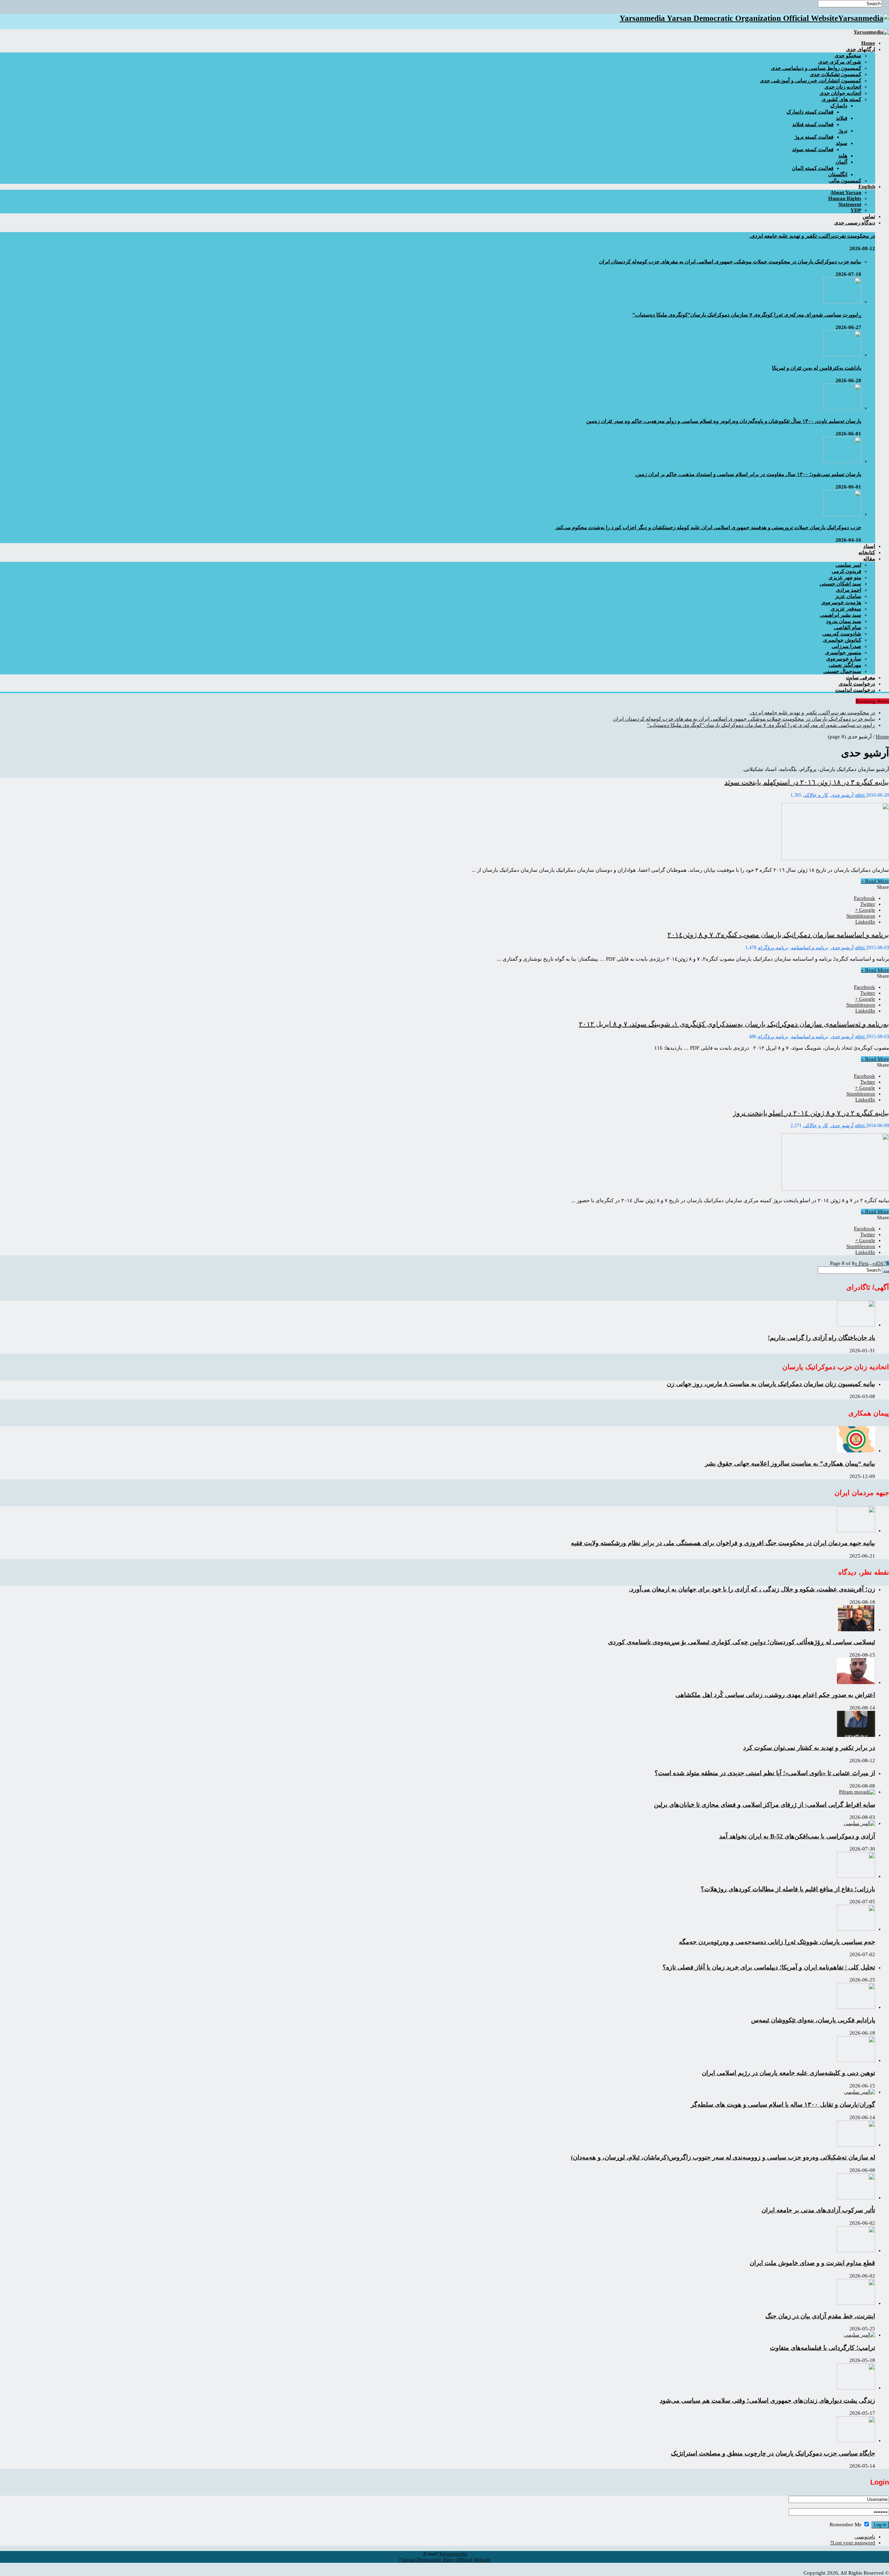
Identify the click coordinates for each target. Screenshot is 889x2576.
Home (882, 737)
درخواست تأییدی (857, 684)
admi (861, 795)
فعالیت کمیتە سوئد (813, 149)
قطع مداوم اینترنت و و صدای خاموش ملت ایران (812, 2263)
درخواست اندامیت (855, 690)
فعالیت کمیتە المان (813, 168)
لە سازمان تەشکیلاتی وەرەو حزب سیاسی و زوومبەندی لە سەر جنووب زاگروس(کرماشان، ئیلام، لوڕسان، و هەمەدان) (723, 2157)
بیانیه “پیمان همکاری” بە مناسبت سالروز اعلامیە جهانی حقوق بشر (790, 1463)
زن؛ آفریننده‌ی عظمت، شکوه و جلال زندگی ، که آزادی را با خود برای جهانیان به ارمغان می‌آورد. (752, 1589)
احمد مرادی (849, 590)
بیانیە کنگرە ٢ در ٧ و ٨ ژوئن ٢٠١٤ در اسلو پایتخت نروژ (811, 1113)
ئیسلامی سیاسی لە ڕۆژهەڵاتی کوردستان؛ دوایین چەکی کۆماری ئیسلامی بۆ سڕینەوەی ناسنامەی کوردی (742, 1642)
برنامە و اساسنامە (810, 948)
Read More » (875, 881)
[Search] (886, 5)
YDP (856, 210)
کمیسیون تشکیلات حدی (836, 74)
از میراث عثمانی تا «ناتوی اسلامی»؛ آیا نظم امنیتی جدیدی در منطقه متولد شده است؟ (765, 1773)
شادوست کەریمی (842, 634)
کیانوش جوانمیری (842, 640)
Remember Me (846, 2525)
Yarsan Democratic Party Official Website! (445, 2560)
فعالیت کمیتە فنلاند (813, 124)
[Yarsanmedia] (871, 32)
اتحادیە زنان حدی (843, 87)
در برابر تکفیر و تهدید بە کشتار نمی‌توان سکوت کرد (809, 1748)
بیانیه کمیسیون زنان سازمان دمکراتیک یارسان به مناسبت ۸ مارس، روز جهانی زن (771, 1384)
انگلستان (838, 174)
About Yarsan (846, 192)
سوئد (842, 143)
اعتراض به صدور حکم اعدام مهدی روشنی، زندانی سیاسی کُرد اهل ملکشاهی (775, 1695)
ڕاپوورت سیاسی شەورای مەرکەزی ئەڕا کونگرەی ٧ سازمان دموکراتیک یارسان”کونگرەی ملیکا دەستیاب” (747, 315)
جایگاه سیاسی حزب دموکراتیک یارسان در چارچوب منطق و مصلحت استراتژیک (773, 2453)
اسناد (869, 546)
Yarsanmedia (453, 2554)
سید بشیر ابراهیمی (841, 615)
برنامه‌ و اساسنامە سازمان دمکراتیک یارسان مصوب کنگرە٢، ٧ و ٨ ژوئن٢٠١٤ (778, 935)
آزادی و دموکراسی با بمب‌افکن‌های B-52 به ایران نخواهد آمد (797, 1836)
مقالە (869, 559)
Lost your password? (853, 2543)
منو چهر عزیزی (845, 577)
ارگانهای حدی (861, 49)
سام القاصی (848, 627)
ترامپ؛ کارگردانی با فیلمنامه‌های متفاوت (822, 2348)
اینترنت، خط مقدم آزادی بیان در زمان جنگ (820, 2316)
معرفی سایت (861, 678)
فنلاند (842, 118)
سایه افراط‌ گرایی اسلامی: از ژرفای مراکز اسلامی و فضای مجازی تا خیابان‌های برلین (765, 1805)
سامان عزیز (848, 596)
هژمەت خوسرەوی (841, 602)
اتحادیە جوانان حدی (840, 93)
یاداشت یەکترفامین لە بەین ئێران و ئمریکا (817, 368)
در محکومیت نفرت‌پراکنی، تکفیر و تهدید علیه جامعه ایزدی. (812, 236)
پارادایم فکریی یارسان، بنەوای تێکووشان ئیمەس (813, 2020)
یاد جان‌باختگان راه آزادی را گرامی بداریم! (821, 1338)
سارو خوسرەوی (844, 659)
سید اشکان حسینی (840, 584)
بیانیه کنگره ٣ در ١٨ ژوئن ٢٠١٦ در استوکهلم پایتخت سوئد (807, 782)
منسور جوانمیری (843, 653)
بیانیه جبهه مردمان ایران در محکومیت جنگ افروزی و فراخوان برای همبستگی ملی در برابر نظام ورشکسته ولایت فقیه (723, 1543)
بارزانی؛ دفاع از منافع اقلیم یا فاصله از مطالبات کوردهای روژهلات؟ (788, 1889)
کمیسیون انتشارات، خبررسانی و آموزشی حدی (811, 81)
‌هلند (843, 156)
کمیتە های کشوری (841, 99)
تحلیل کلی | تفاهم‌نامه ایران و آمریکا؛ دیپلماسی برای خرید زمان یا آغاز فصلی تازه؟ (769, 1967)
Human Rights (845, 198)
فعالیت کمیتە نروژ (814, 137)
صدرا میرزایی (846, 646)
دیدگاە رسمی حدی (855, 223)
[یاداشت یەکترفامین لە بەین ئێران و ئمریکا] (842, 355)
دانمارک (839, 106)
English (867, 187)
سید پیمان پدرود (844, 621)
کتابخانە (867, 552)
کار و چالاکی (816, 795)
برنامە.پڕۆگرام (773, 948)
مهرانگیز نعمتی (845, 665)
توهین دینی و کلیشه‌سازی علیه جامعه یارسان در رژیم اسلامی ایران (788, 2073)
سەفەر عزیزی (846, 609)
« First (861, 1263)
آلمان (841, 162)
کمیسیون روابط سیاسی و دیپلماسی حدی (816, 68)
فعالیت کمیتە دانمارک (810, 112)
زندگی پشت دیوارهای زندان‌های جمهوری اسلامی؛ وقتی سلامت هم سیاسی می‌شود (767, 2401)
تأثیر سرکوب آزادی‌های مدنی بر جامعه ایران (818, 2210)
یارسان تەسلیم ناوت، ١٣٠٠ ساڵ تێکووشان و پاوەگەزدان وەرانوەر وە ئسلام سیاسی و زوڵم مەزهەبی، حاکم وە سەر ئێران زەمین (724, 421)
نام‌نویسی (865, 2537)
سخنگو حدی (848, 56)
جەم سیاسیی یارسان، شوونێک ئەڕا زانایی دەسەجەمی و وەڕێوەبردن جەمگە (777, 1942)
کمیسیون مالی (845, 181)
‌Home (868, 43)
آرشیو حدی (842, 795)
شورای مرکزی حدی (840, 62)
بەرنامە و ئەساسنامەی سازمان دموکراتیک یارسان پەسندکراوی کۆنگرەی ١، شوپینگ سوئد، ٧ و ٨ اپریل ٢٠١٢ (734, 1024)
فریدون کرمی (846, 571)
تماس (869, 216)
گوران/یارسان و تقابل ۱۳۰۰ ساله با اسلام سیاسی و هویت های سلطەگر (783, 2105)
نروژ (843, 131)
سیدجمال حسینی (842, 671)
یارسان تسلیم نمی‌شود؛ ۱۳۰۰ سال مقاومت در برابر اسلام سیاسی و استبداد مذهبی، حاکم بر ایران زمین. (748, 474)
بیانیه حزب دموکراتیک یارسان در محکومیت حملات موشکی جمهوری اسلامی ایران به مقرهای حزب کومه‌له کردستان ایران (730, 262)
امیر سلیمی (848, 565)
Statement (850, 204)
